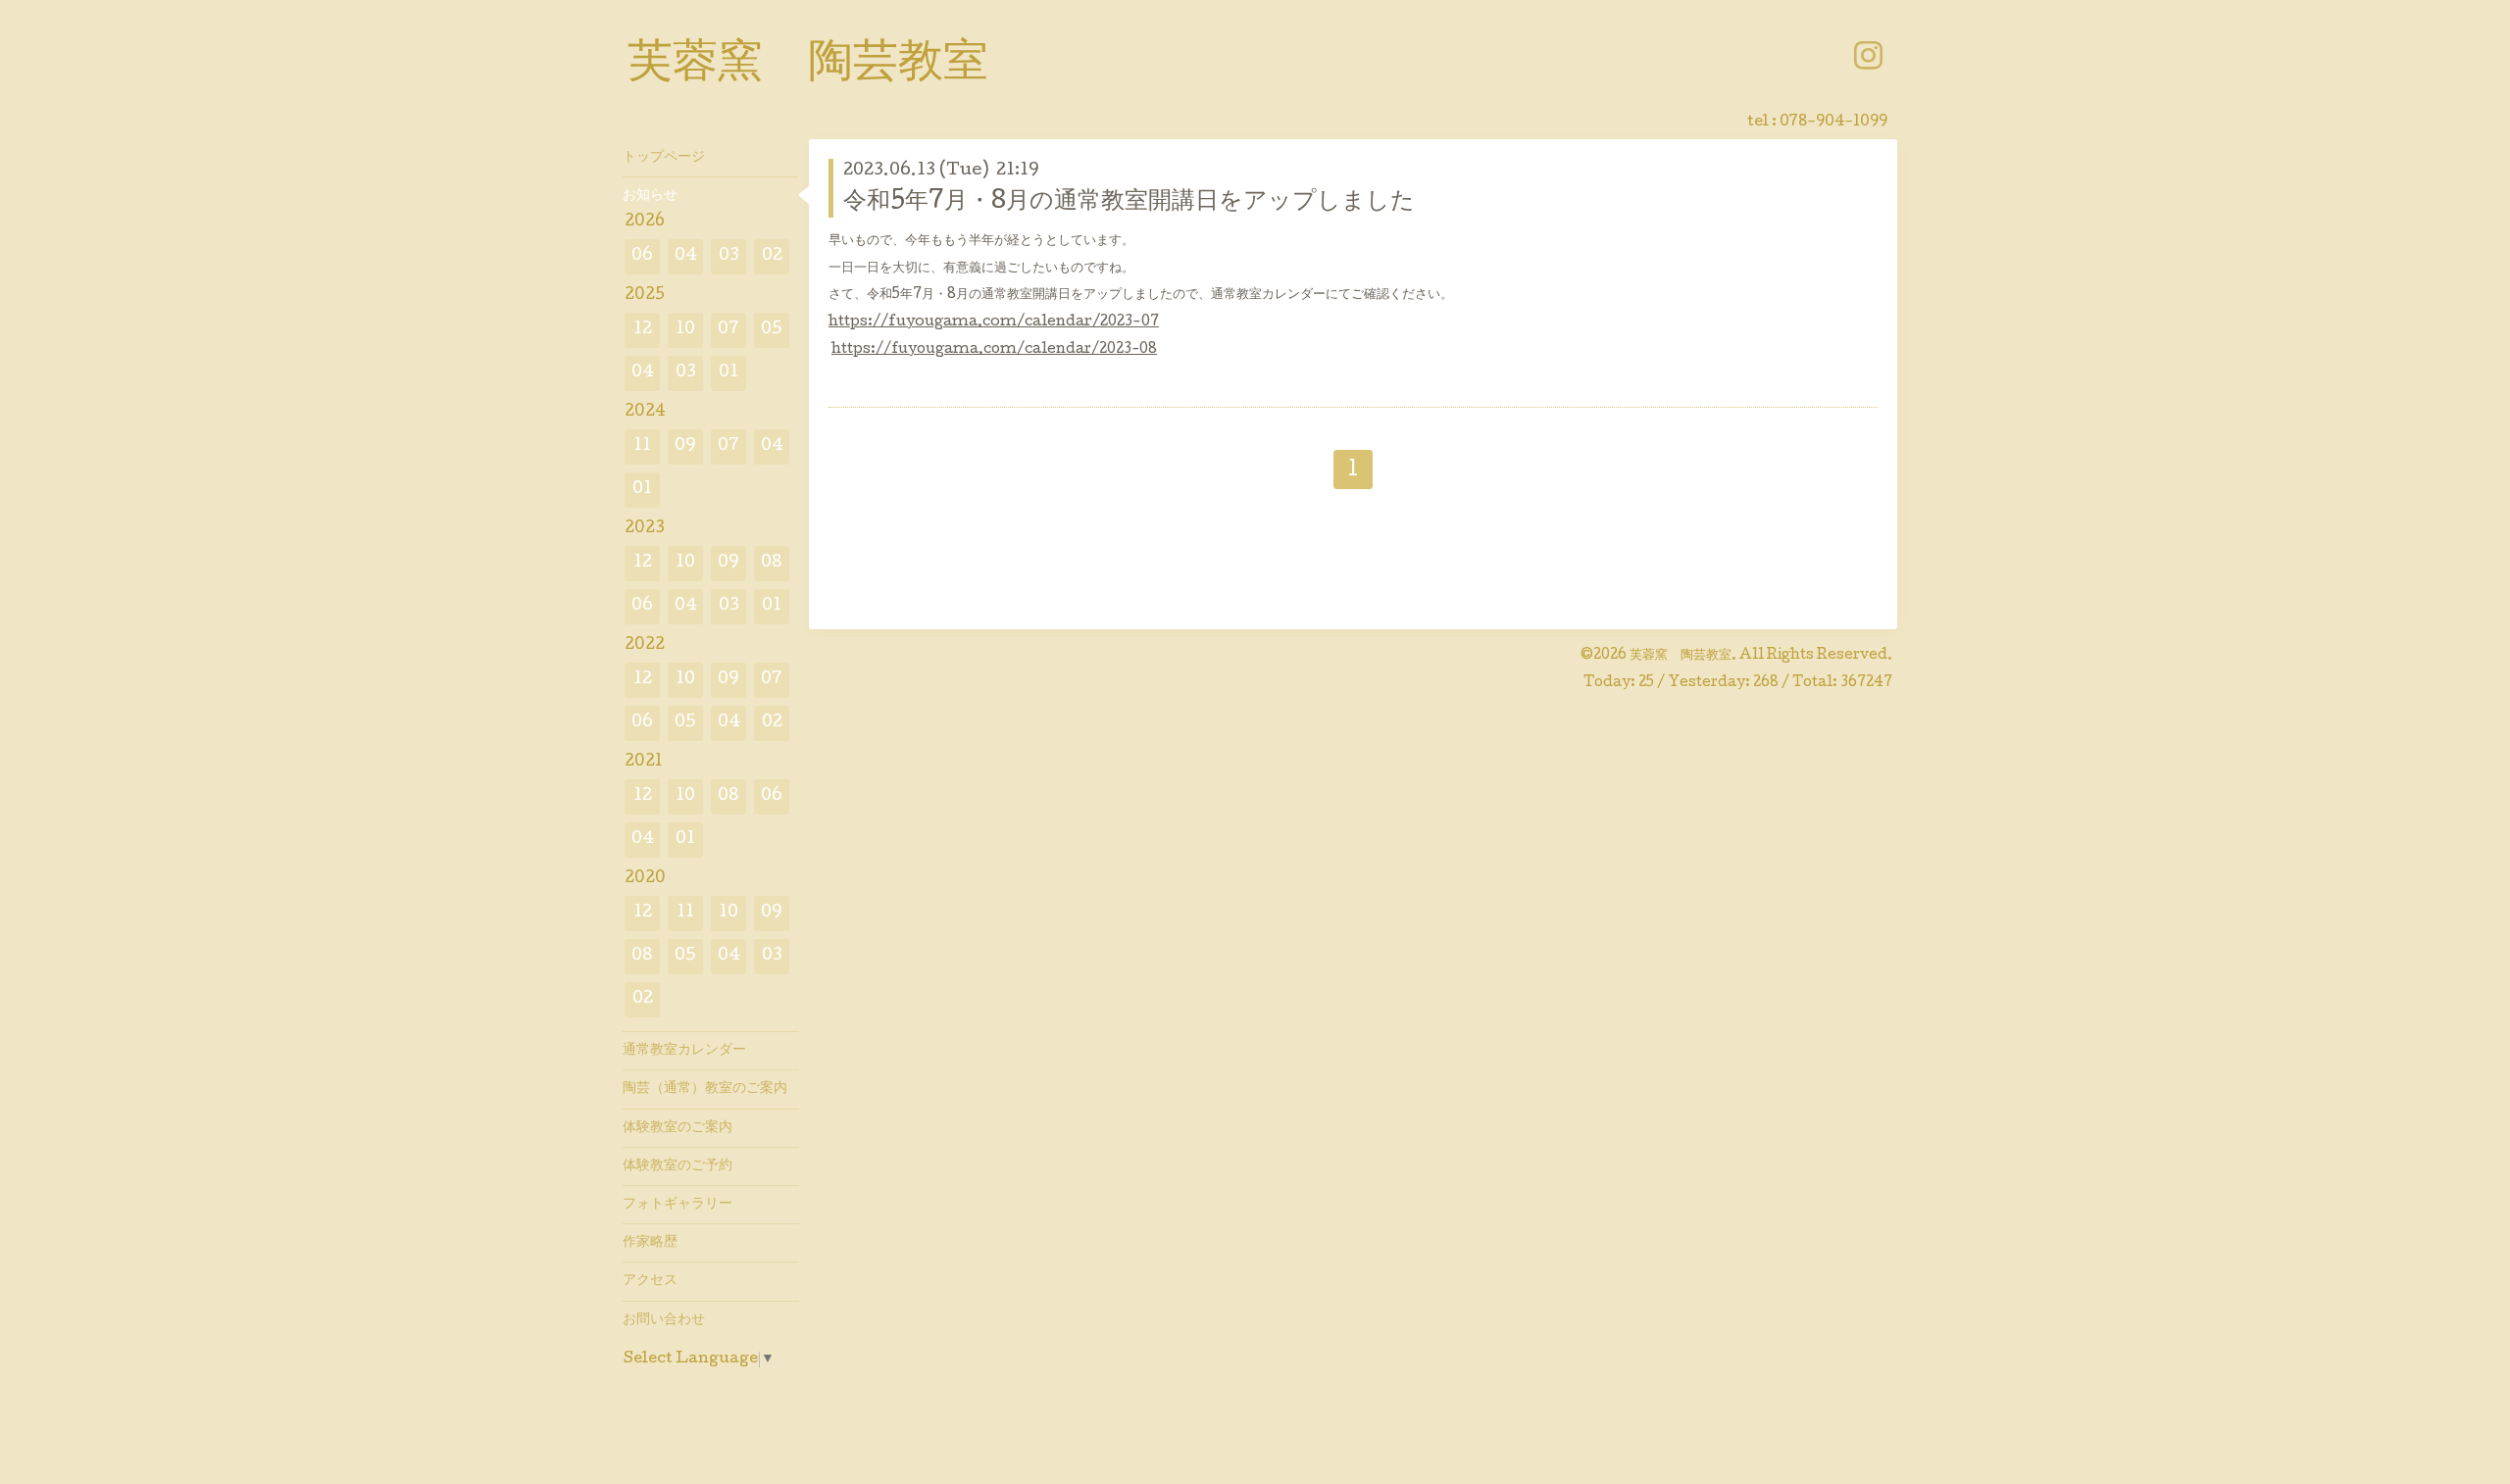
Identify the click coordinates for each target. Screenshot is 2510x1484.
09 (685, 446)
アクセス (650, 1281)
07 (728, 330)
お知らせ (650, 196)
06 (642, 256)
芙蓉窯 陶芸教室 (808, 66)
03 (729, 256)
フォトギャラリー (678, 1205)
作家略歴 (650, 1243)
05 (772, 330)
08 (772, 563)
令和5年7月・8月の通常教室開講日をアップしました (1129, 202)
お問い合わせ (664, 1320)
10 (685, 330)
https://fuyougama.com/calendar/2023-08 (994, 350)
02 (772, 256)
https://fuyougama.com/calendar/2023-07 (994, 322)
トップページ (664, 158)
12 (643, 330)
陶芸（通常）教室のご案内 (705, 1089)
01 (728, 373)
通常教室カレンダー (684, 1051)
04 (686, 256)
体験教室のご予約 (678, 1166)
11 (642, 446)
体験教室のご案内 (678, 1128)
